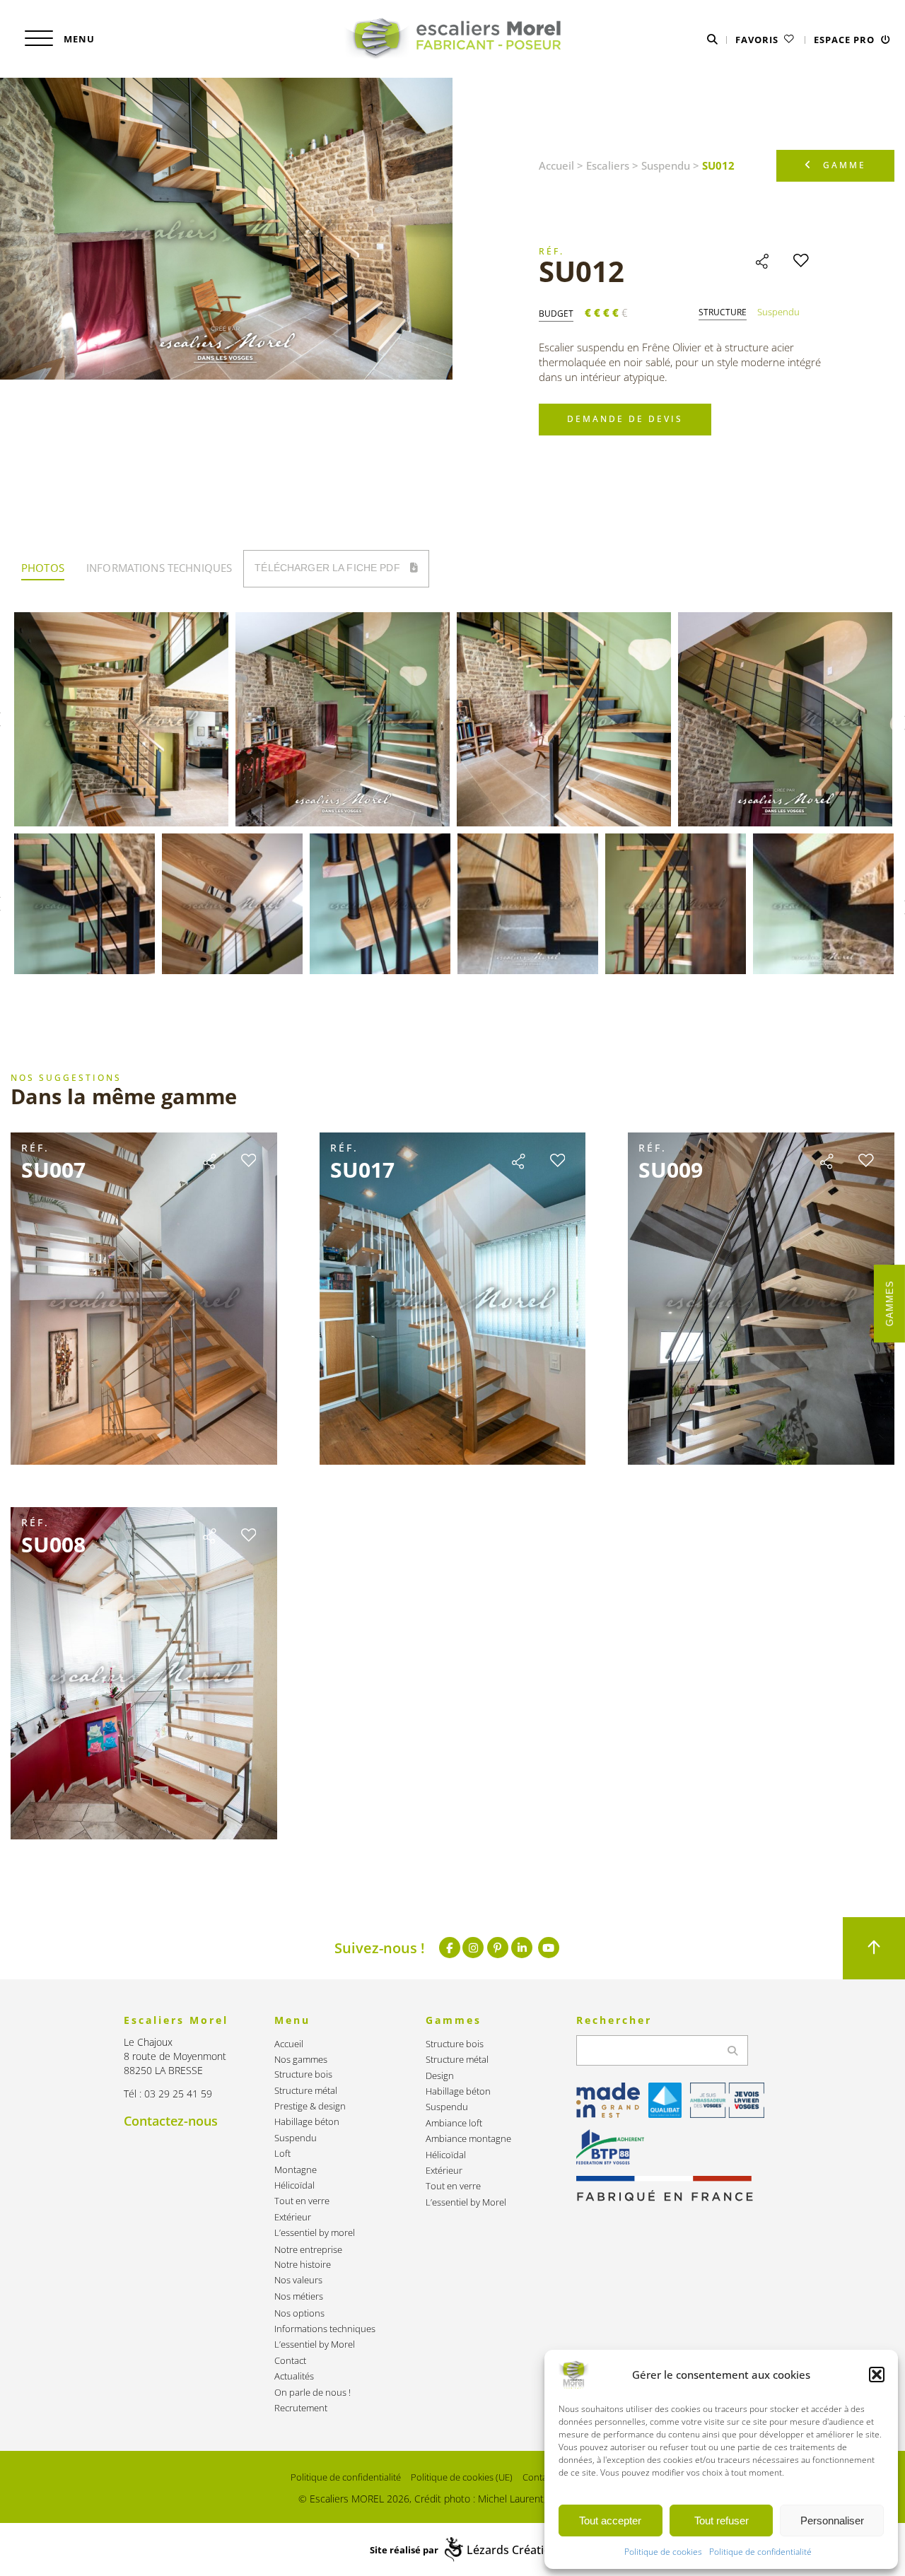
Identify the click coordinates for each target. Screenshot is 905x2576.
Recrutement (301, 2408)
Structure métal (306, 2091)
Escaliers (608, 165)
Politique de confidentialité (760, 2552)
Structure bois (303, 2074)
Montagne (296, 2170)
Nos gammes (301, 2060)
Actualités (294, 2376)
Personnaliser (832, 2521)
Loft (282, 2154)
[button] (877, 2375)
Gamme (845, 165)
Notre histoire (303, 2265)
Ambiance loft (454, 2123)
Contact (290, 2361)
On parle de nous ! (313, 2393)
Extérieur (293, 2217)
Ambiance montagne (468, 2139)
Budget (556, 314)
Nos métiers (299, 2296)
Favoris (758, 40)
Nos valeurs (298, 2280)
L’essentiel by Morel (315, 2344)
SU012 (582, 271)
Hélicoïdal (294, 2185)
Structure (723, 312)
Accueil (556, 165)
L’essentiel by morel (315, 2233)
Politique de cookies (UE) (462, 2477)
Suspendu (666, 165)
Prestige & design (310, 2106)
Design (440, 2076)
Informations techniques (325, 2329)
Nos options (299, 2313)
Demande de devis (625, 419)
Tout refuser (722, 2521)
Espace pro (846, 40)
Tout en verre (302, 2201)
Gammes (890, 1304)
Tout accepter (610, 2521)
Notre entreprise (308, 2250)
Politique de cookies (663, 2552)
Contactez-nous (171, 2121)
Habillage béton (307, 2122)
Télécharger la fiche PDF (329, 568)
